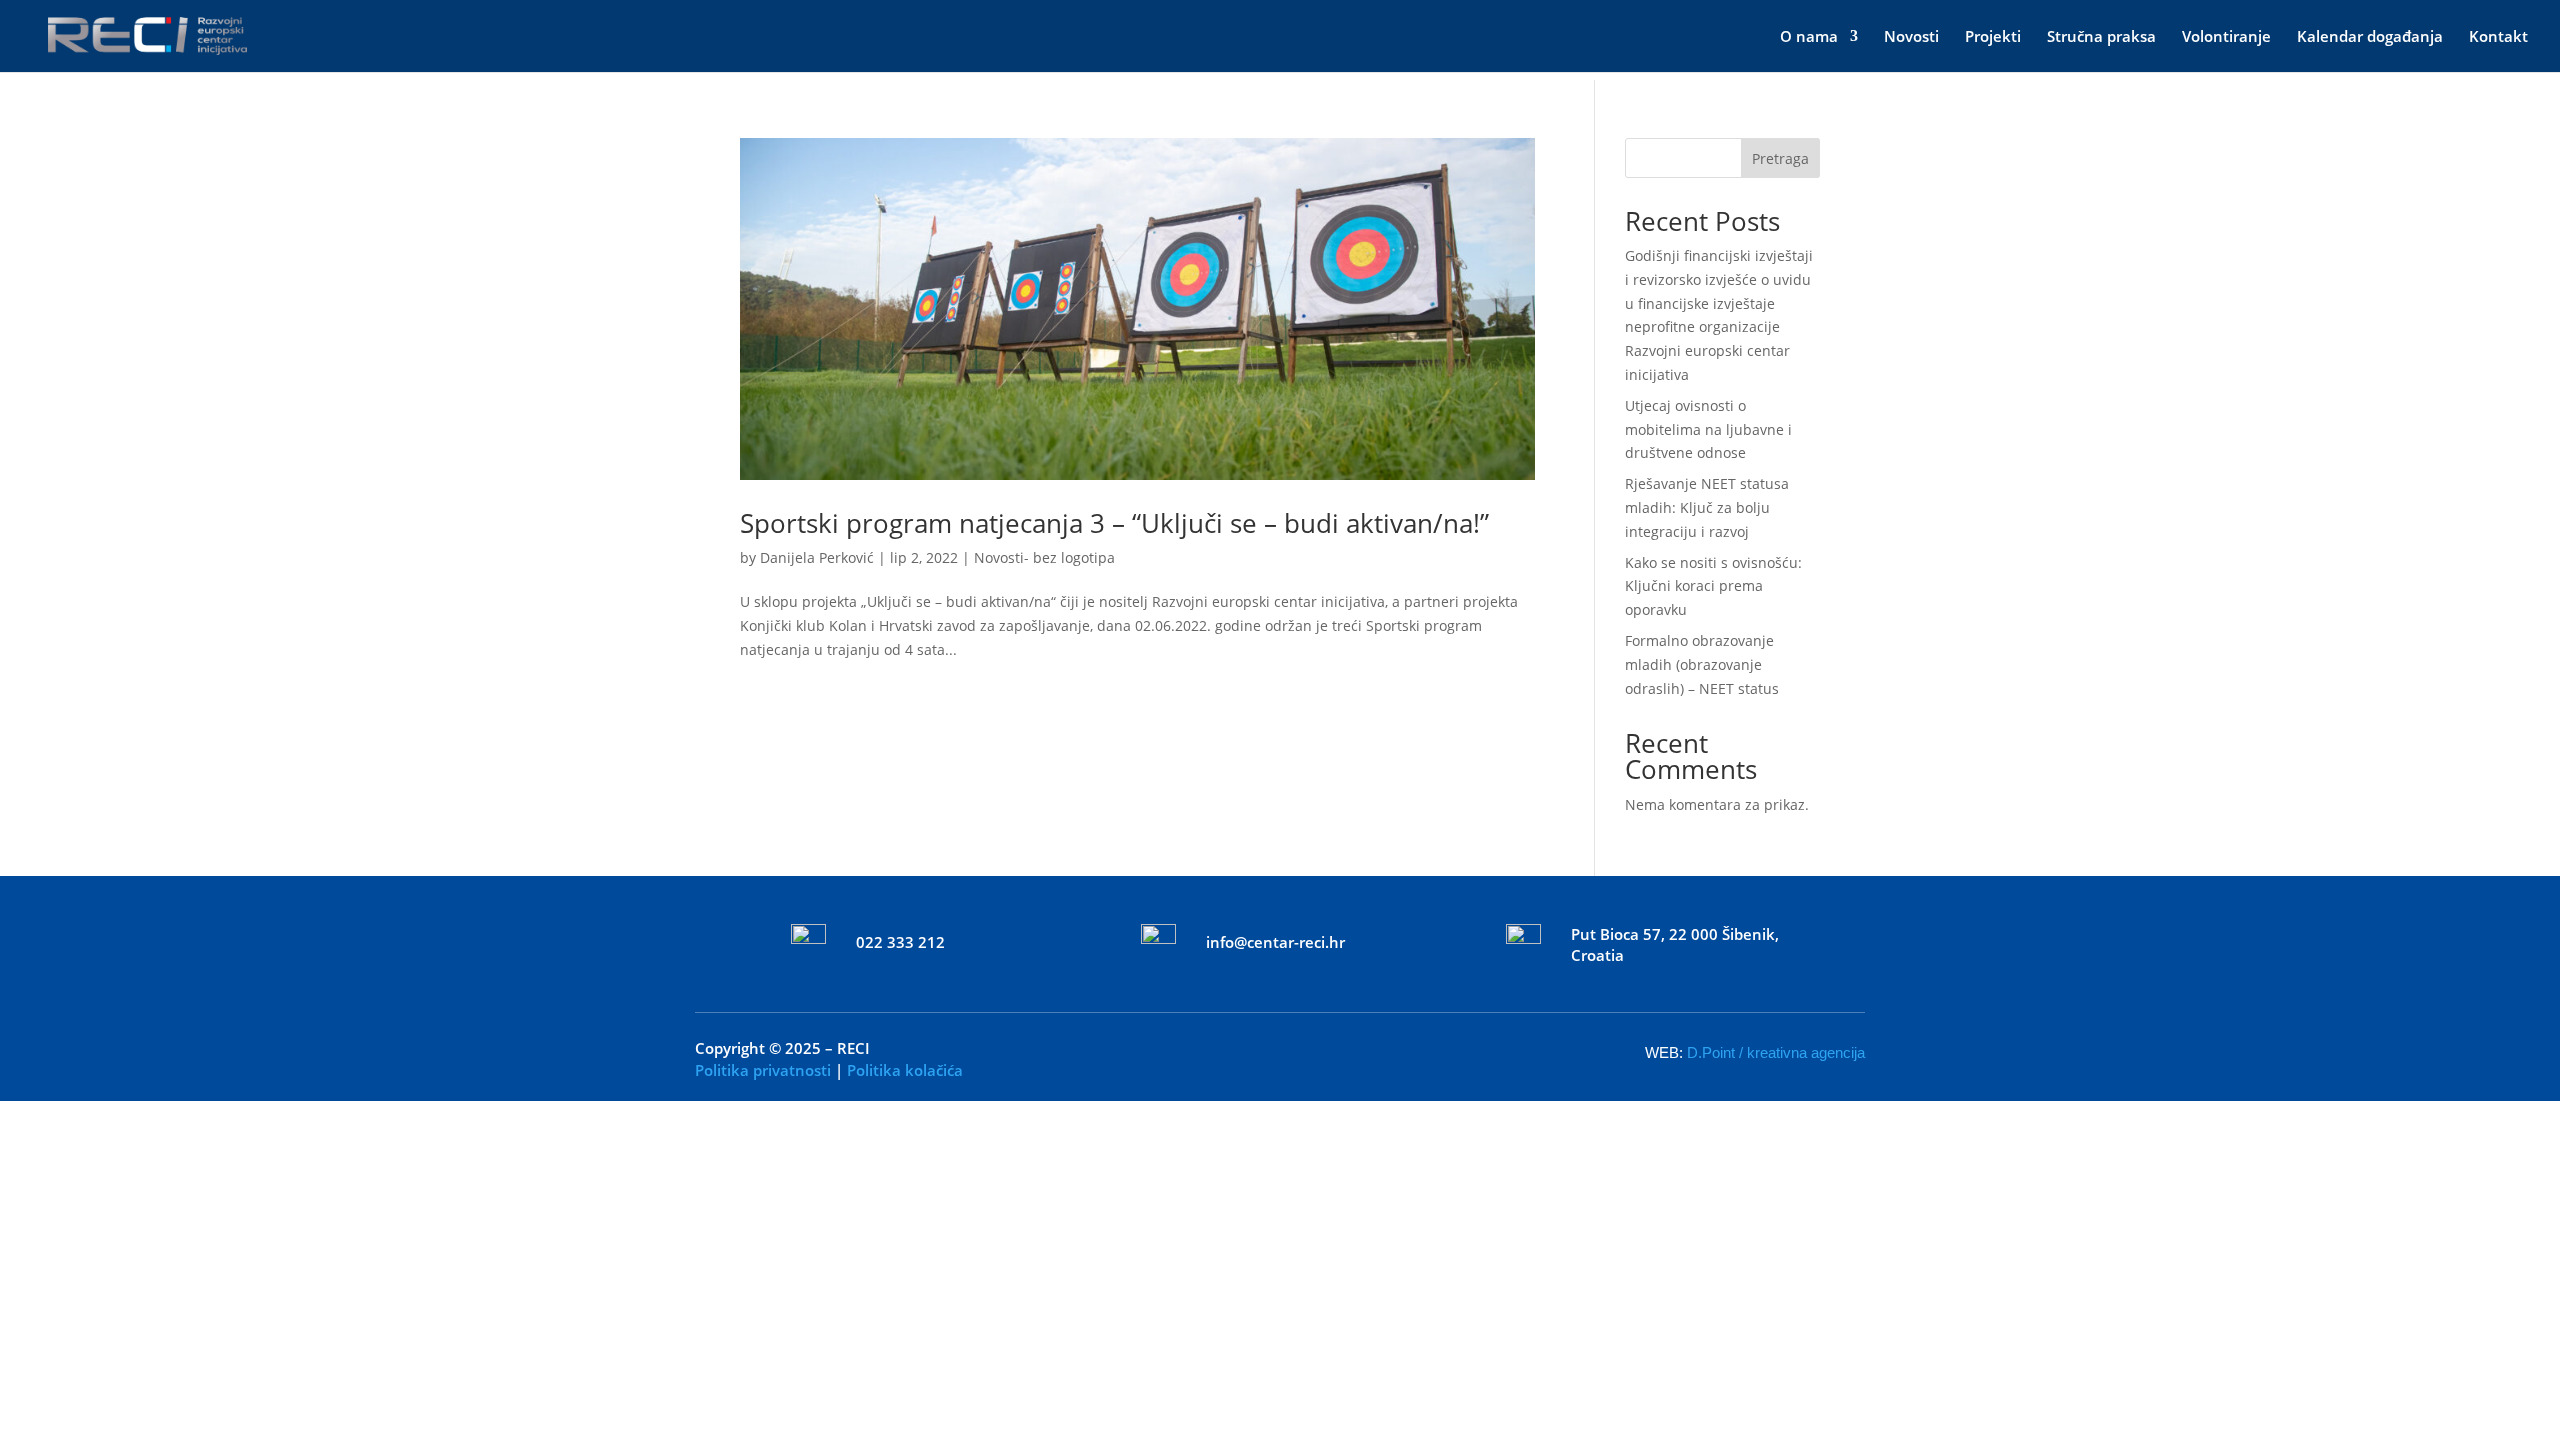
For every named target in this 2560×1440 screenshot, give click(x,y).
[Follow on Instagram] (1308, 1048)
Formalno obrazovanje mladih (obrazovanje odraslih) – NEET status (1702, 664)
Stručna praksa (2101, 37)
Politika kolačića (905, 1070)
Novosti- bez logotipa (1044, 557)
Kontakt (2498, 37)
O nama (1809, 37)
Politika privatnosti (763, 1070)
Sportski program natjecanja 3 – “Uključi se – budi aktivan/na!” (1114, 523)
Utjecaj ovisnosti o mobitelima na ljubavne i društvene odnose (1708, 429)
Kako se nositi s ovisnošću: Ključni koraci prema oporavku (1713, 586)
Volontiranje (2226, 37)
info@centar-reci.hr (1275, 942)
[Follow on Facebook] (1252, 1048)
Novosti (1911, 37)
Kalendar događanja (2370, 37)
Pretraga (1780, 158)
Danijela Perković (817, 557)
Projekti (1993, 37)
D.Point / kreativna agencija (1776, 1052)
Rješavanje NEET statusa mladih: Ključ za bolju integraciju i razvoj (1707, 507)
